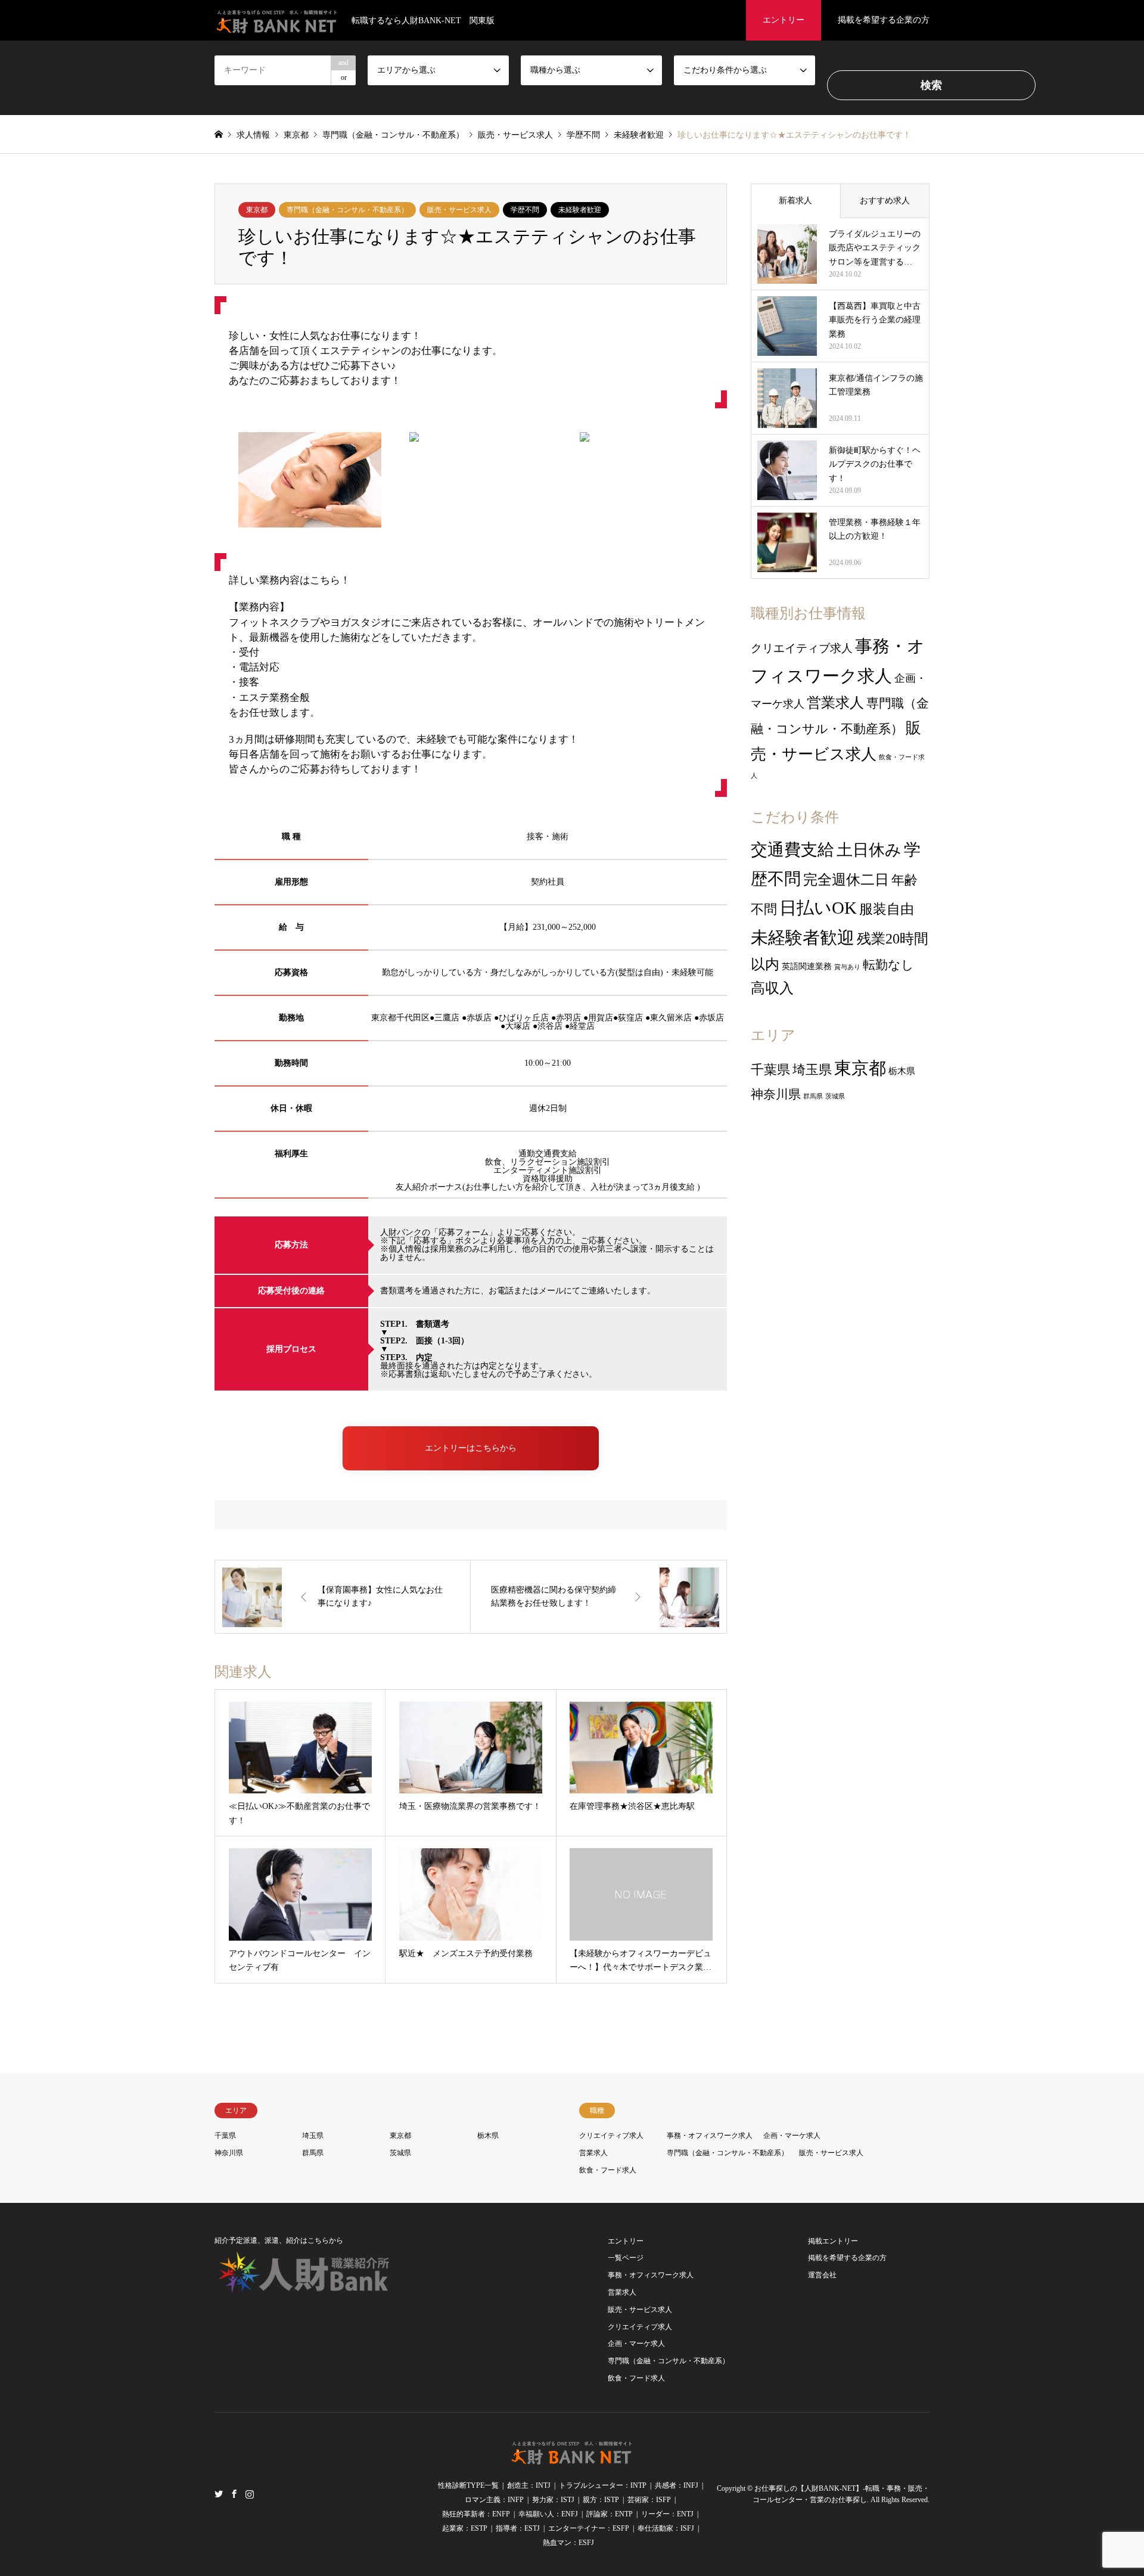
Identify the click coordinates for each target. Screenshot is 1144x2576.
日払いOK (818, 908)
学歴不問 (525, 210)
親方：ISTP (601, 2500)
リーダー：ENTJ (667, 2514)
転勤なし (888, 965)
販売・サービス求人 (459, 210)
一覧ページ (626, 2258)
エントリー (784, 20)
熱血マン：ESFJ (568, 2543)
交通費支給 (792, 850)
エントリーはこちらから (471, 1448)
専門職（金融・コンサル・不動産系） (347, 210)
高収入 (772, 988)
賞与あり (847, 967)
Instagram (250, 2493)
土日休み (869, 850)
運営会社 (822, 2275)
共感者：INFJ (677, 2485)
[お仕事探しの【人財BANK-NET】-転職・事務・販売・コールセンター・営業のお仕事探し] (572, 2458)
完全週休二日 (846, 880)
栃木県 (902, 1071)
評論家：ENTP (610, 2514)
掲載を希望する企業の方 (884, 20)
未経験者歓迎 (580, 210)
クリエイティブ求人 (802, 648)
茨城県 (835, 1096)
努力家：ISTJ (553, 2500)
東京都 (257, 210)
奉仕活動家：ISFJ (666, 2528)
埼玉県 (812, 1070)
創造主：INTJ (529, 2485)
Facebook (234, 2493)
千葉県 (770, 1070)
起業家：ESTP (465, 2528)
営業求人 (835, 703)
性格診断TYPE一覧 (468, 2485)
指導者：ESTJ (518, 2528)
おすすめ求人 (885, 201)
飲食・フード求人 (608, 2170)
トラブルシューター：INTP (603, 2485)
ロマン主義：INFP (494, 2500)
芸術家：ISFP (649, 2500)
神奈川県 (776, 1094)
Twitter (219, 2493)
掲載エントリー (833, 2241)
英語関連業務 (807, 966)
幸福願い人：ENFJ (548, 2514)
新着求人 (795, 201)
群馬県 (813, 1096)
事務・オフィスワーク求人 (710, 2136)
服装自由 (887, 909)
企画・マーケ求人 (792, 2136)
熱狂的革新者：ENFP (476, 2514)
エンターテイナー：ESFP (589, 2528)
